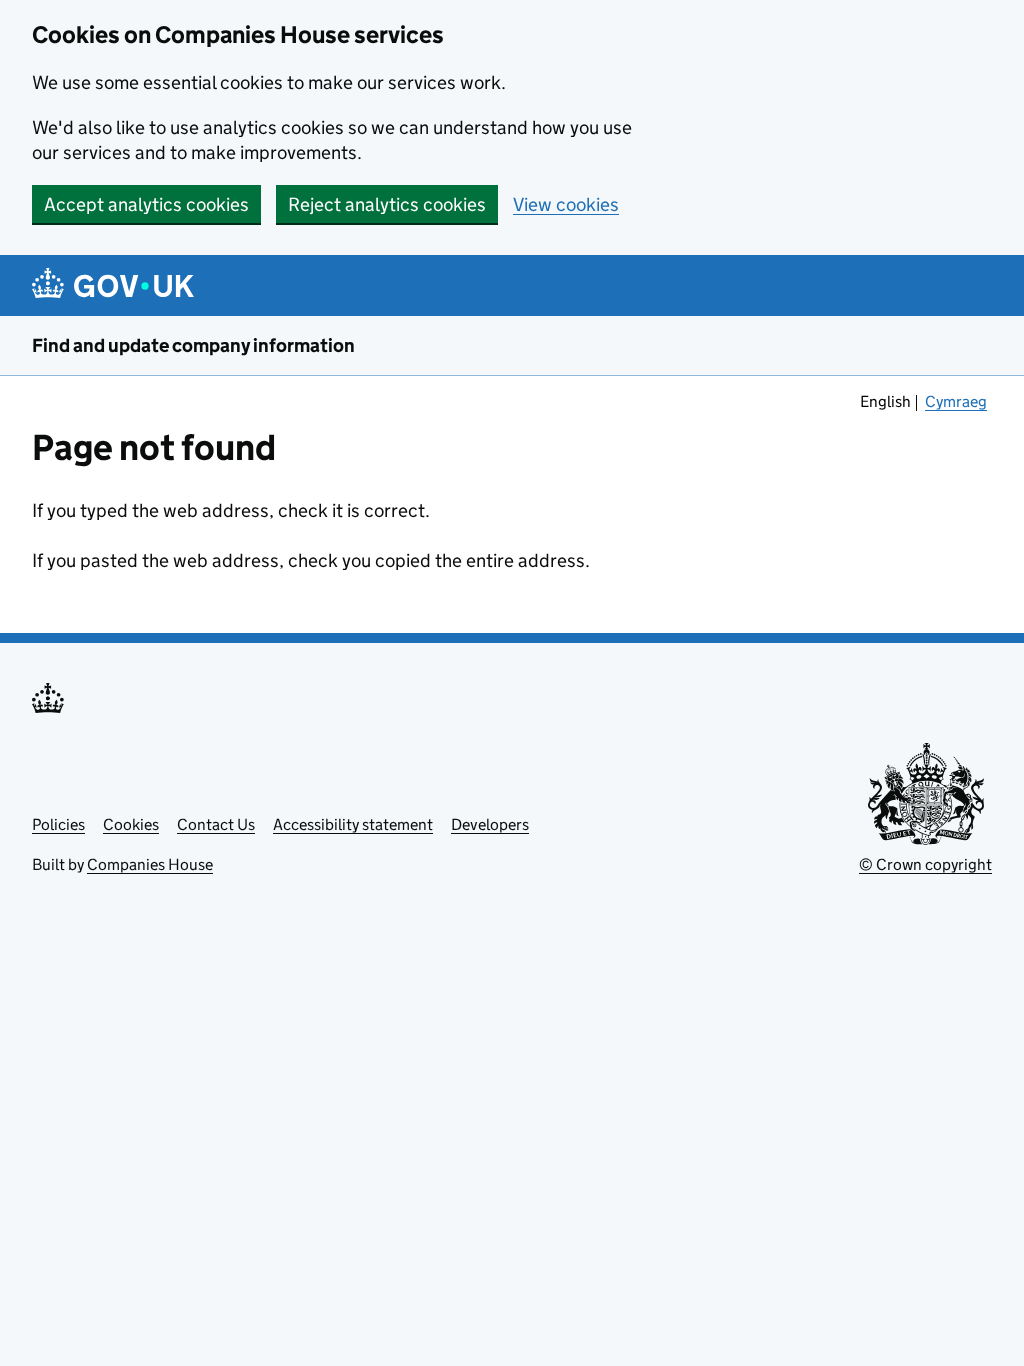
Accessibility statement (353, 824)
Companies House (150, 864)
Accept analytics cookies (146, 204)
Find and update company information (193, 345)
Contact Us (216, 824)
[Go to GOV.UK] (113, 285)
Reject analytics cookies (387, 204)
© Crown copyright (925, 864)
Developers (490, 824)
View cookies (566, 204)
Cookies (131, 824)
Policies (58, 824)
